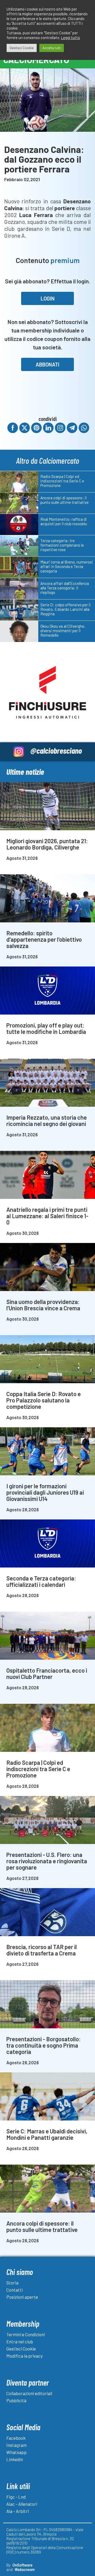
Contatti (15, 2290)
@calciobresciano (56, 750)
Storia (12, 2283)
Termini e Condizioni (26, 2334)
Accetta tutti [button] (52, 48)
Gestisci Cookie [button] (22, 48)
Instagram (16, 2445)
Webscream (25, 2569)
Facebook (16, 2438)
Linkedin (15, 2459)
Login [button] (48, 298)
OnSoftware (22, 2565)
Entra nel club (20, 2342)
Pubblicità (16, 2400)
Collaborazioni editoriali (29, 2393)
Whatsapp (16, 2452)
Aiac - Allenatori (22, 2504)
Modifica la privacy (25, 2356)
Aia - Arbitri (18, 2511)
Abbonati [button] (47, 364)
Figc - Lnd (16, 2497)
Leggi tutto (70, 37)
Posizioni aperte (22, 2297)
